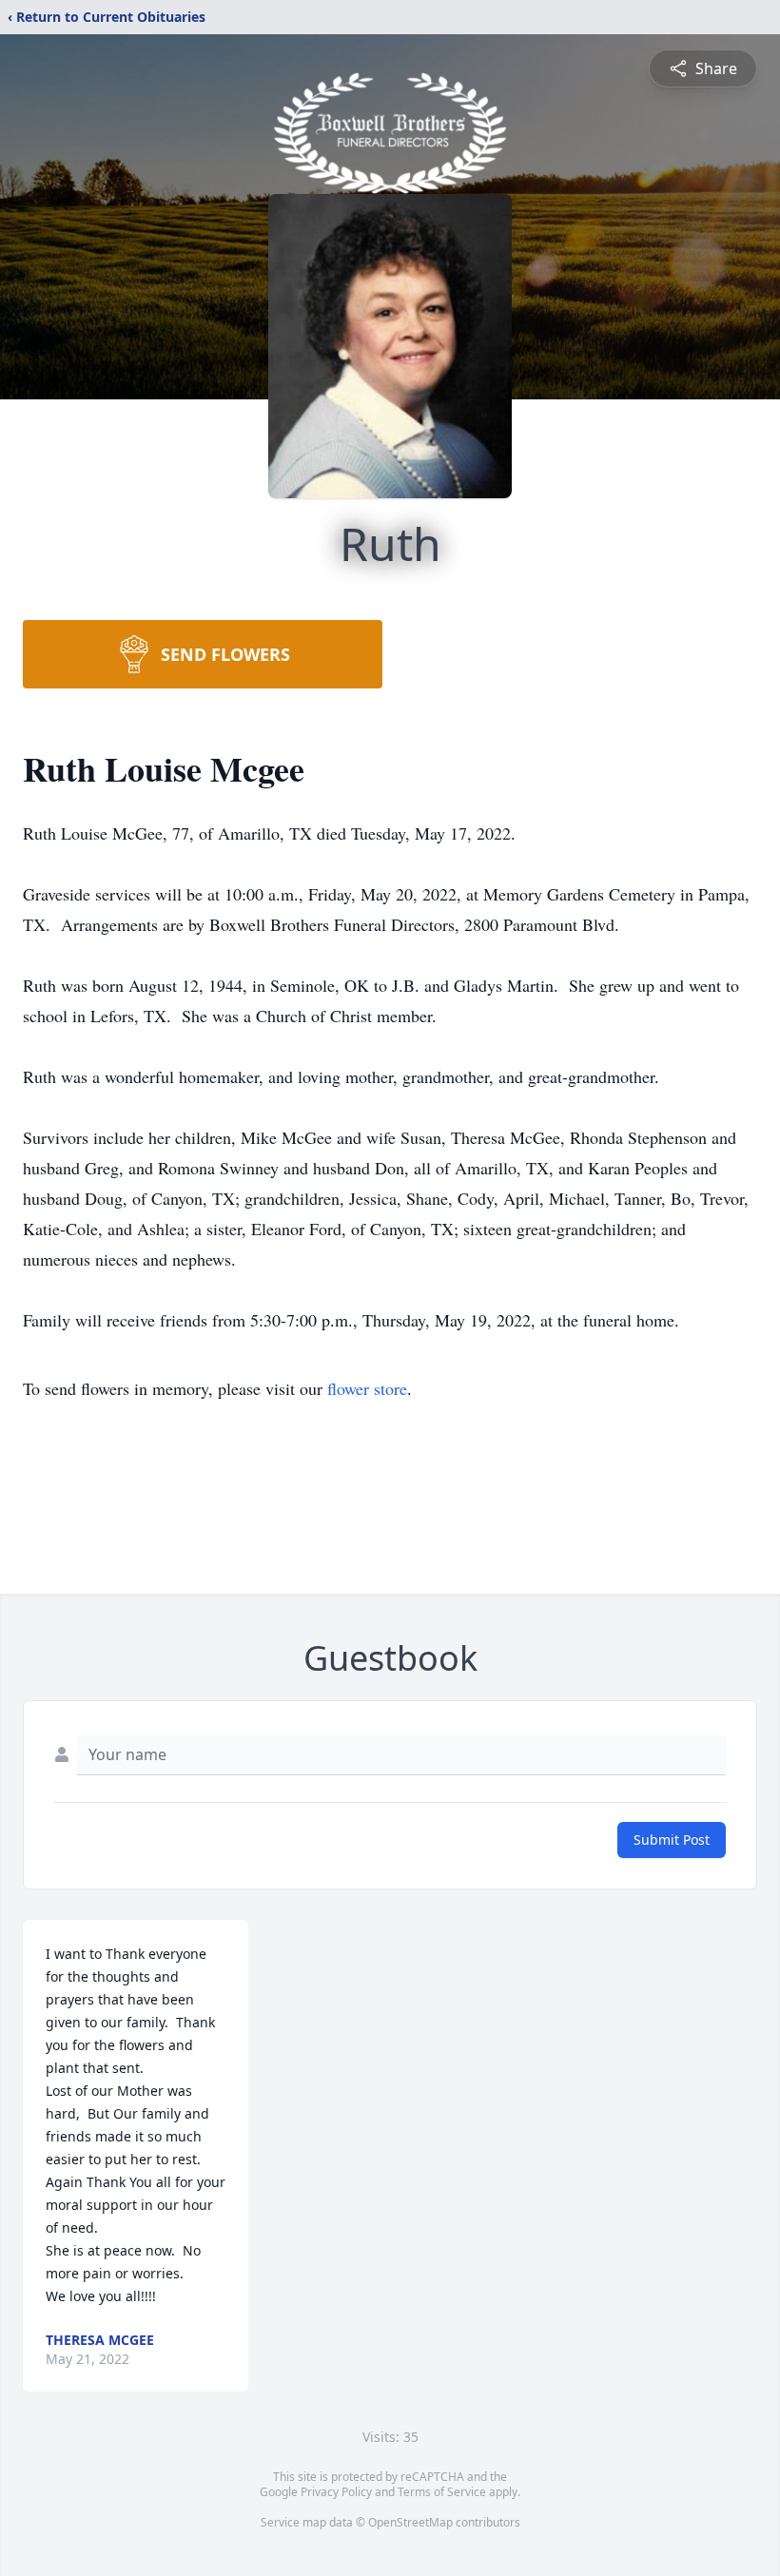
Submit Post (672, 1840)
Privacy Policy (336, 2492)
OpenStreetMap (410, 2522)
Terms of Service (442, 2492)
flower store (367, 1388)
